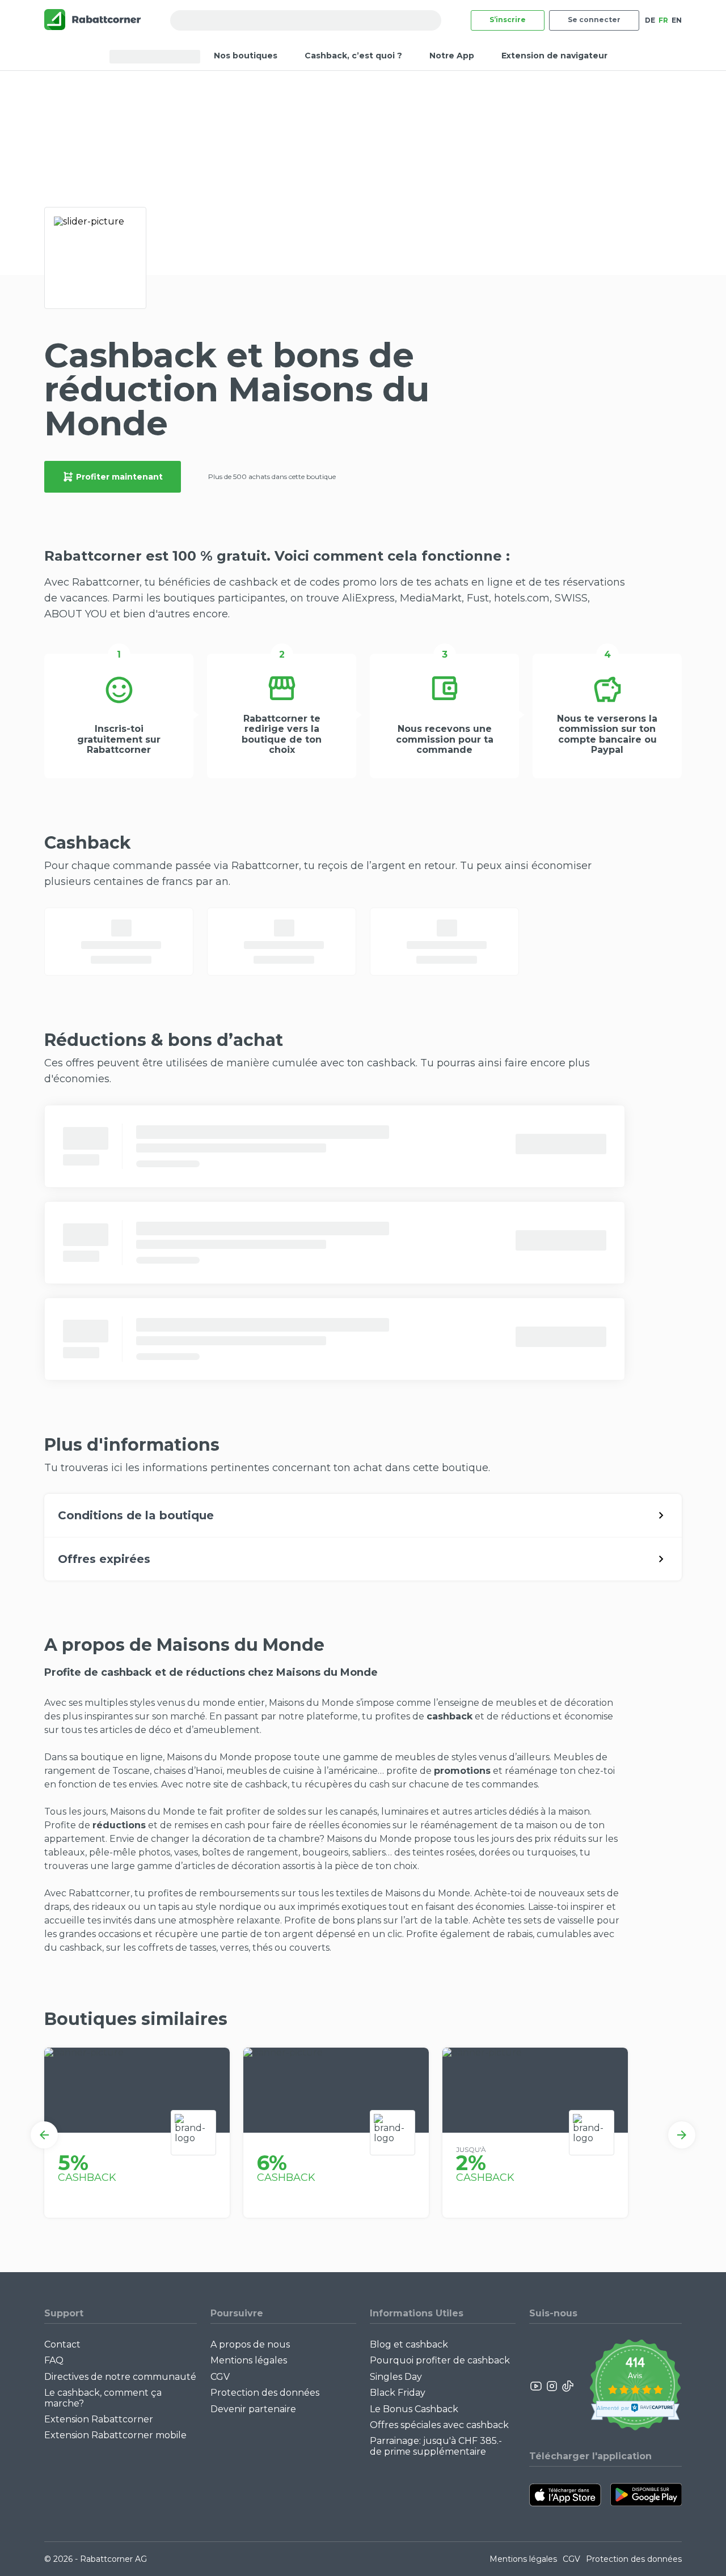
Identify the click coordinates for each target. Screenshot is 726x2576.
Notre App (452, 56)
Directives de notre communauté (120, 2377)
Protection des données (265, 2393)
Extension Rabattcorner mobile (115, 2435)
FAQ (54, 2360)
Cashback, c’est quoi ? (353, 56)
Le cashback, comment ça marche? (103, 2398)
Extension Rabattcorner (99, 2419)
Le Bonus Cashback (414, 2409)
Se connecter (594, 20)
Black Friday (398, 2393)
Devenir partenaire (253, 2409)
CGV (220, 2377)
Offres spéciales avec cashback (439, 2425)
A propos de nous (250, 2344)
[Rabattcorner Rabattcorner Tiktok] (567, 2386)
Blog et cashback (409, 2344)
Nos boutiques (246, 56)
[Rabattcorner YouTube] (537, 2386)
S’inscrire (508, 20)
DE (650, 20)
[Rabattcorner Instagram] (552, 2386)
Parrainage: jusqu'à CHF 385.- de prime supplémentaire (436, 2446)
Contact (62, 2344)
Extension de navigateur (554, 56)
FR (663, 20)
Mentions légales (249, 2360)
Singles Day (396, 2377)
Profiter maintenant (119, 477)
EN (677, 20)
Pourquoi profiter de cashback (440, 2360)
